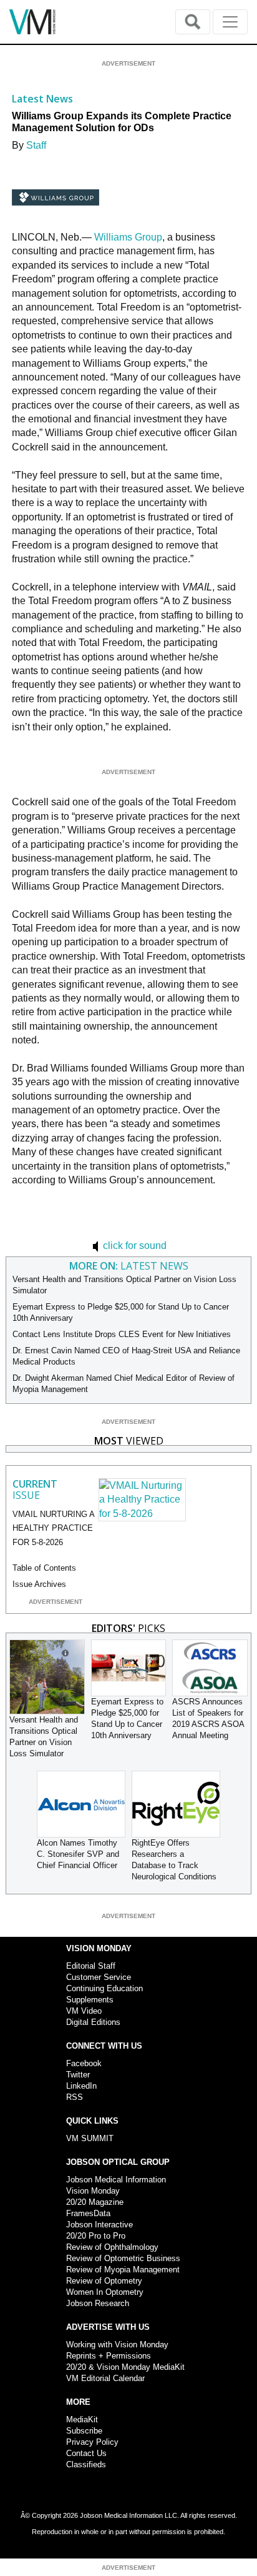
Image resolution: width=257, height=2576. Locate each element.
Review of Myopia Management (123, 2270)
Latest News (42, 99)
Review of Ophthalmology (112, 2247)
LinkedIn (81, 2086)
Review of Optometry (104, 2281)
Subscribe (84, 2431)
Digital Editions (93, 2022)
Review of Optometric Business (123, 2258)
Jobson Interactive (99, 2225)
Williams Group (128, 237)
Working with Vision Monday (117, 2345)
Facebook (84, 2063)
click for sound (133, 1246)
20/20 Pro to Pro (96, 2236)
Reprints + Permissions (109, 2356)
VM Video (84, 2011)
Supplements (90, 2000)
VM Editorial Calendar (105, 2378)
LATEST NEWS (129, 1266)
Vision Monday (93, 2191)
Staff (36, 145)
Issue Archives (39, 1584)
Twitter (78, 2075)
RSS (75, 2097)
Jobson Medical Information (116, 2180)
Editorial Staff (91, 1966)
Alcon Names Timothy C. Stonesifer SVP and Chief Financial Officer (78, 1854)
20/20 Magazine (95, 2202)
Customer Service (99, 1977)
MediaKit (82, 2419)
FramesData (88, 2213)
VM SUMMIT (90, 2138)
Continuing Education (104, 1988)
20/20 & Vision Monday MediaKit (125, 2367)
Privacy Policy (92, 2442)
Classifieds (86, 2464)
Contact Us (86, 2453)
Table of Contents (44, 1568)
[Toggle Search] (193, 22)
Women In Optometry (105, 2292)
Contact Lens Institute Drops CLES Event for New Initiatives (122, 1334)
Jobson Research (98, 2303)
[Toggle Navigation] (230, 22)
